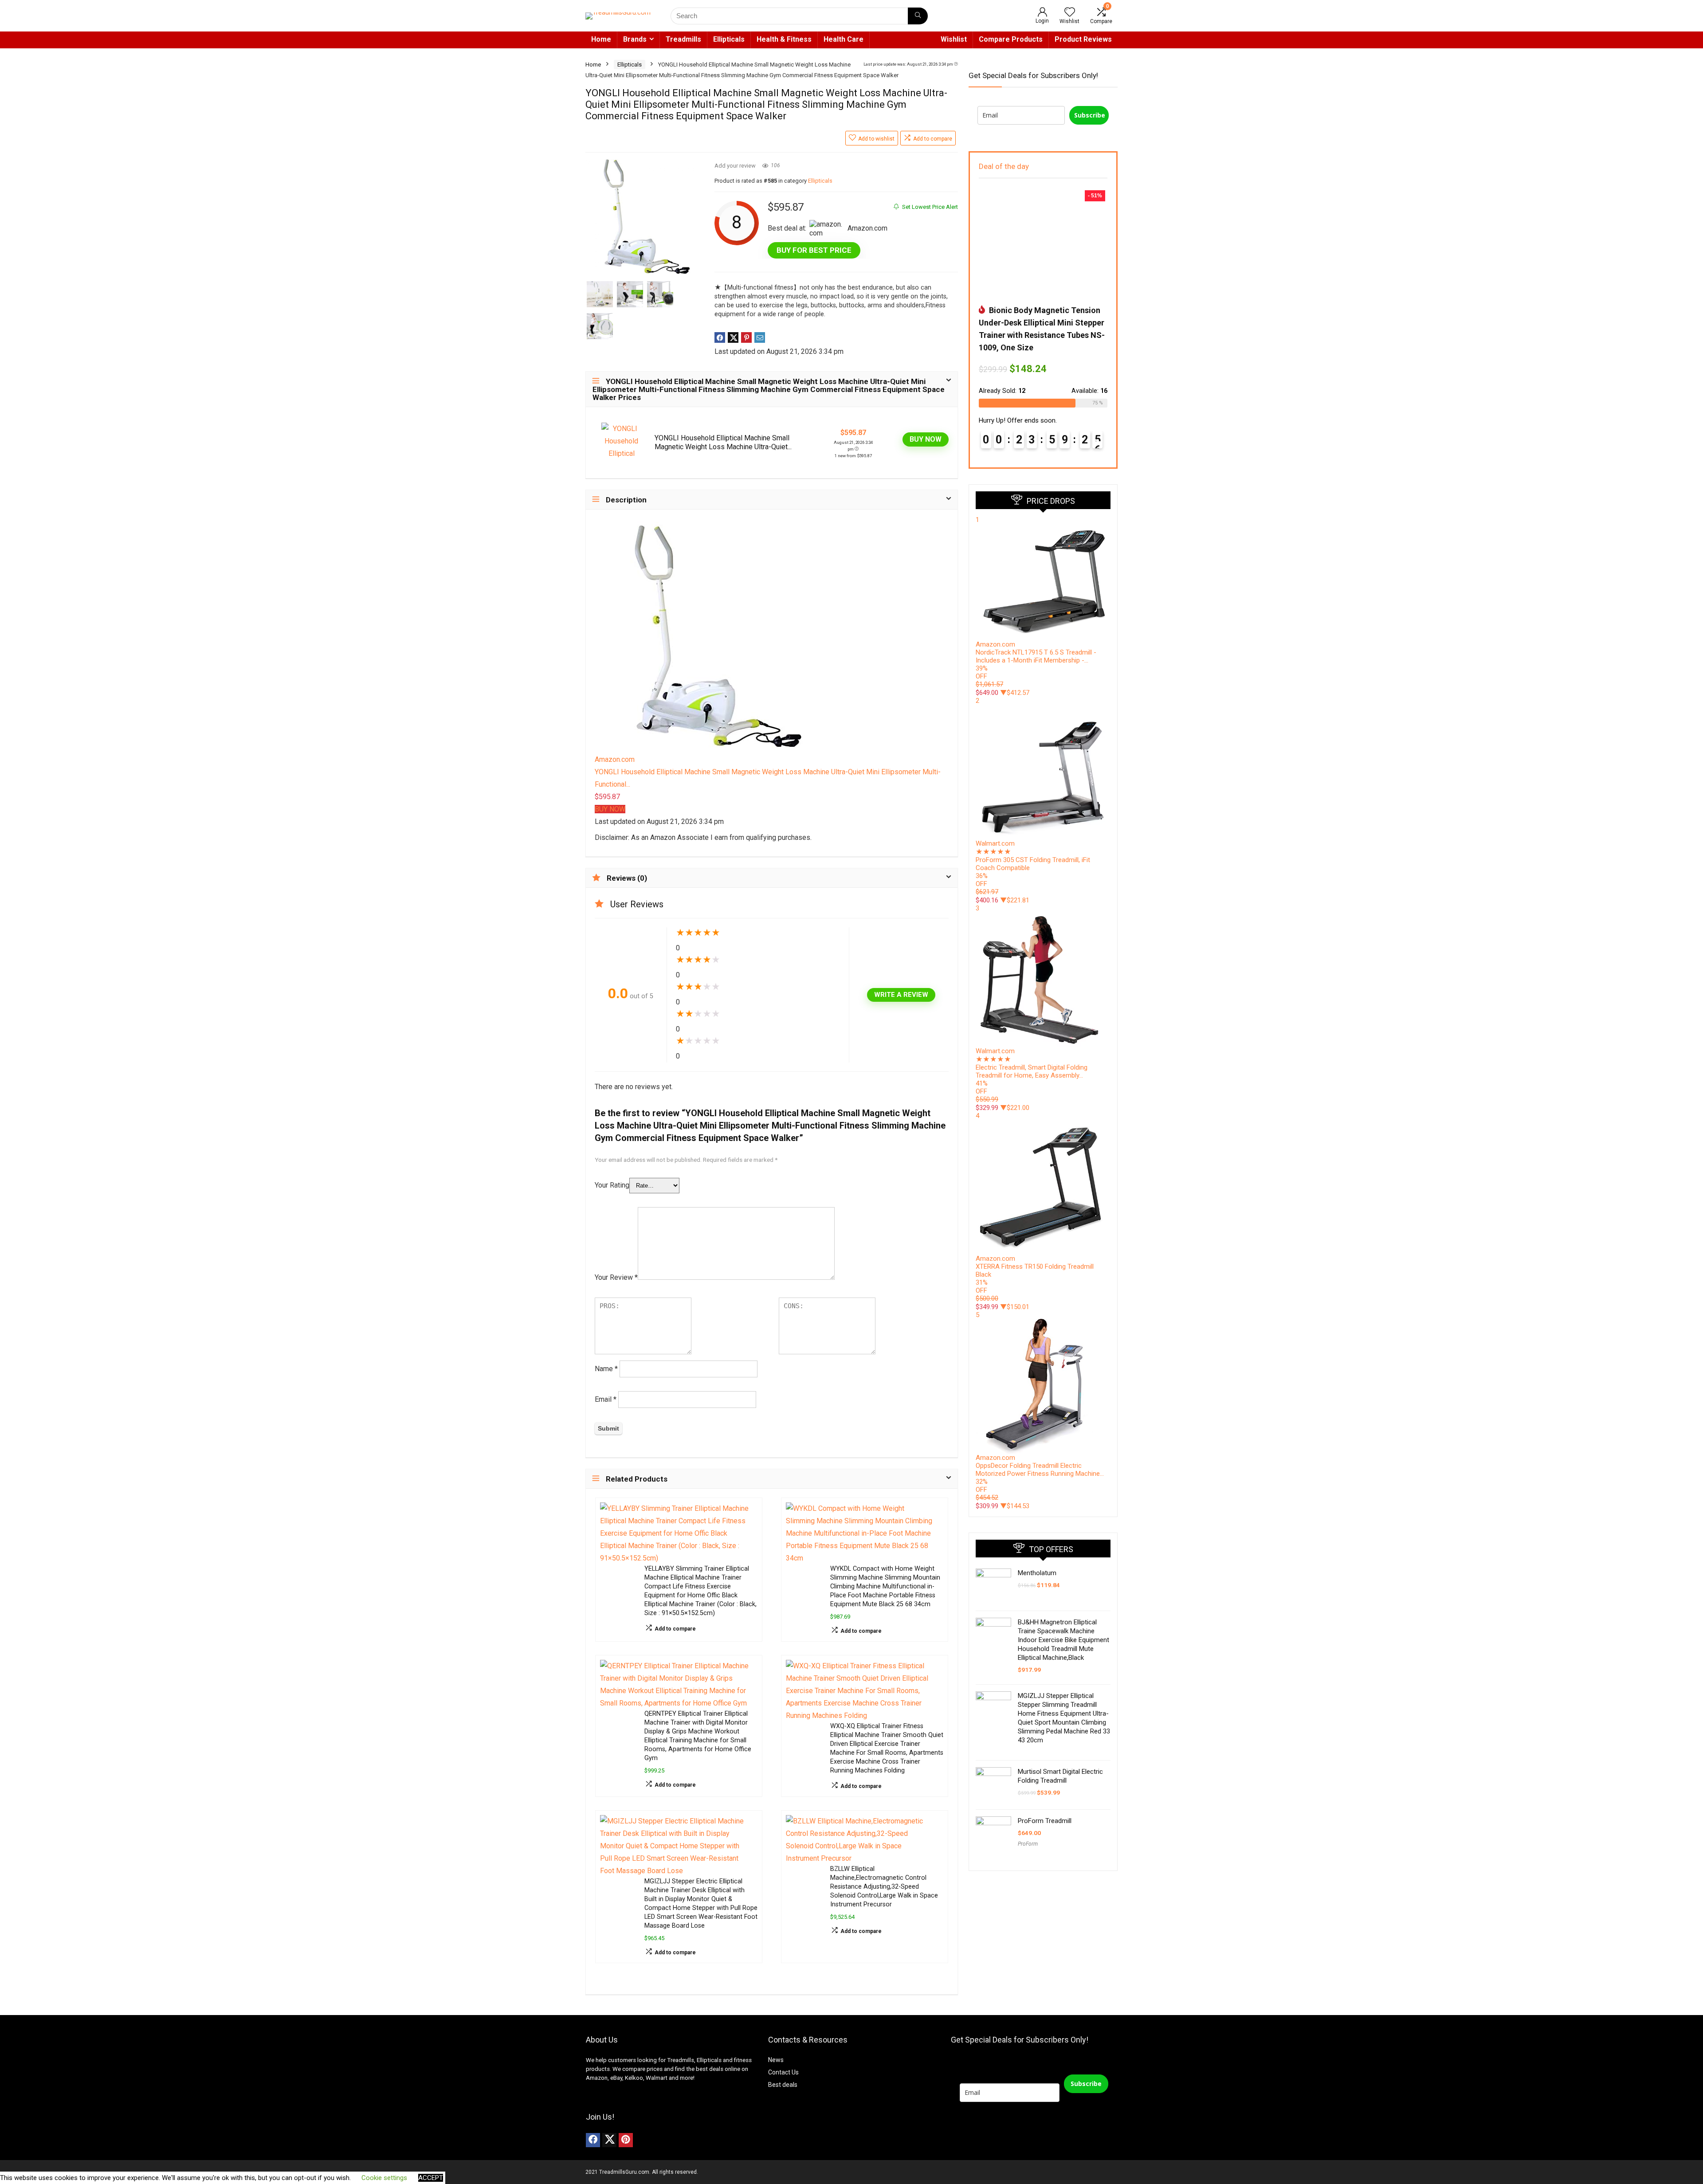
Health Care (844, 39)
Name (606, 1369)
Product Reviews (1083, 39)
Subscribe (1090, 115)
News (776, 2060)
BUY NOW (926, 439)
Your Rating (612, 1185)
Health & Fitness (784, 39)
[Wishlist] (1070, 13)
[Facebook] (593, 2140)
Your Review (616, 1277)
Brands (635, 39)
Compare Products (1011, 39)
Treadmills (683, 39)
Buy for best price (814, 250)
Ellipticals (729, 39)
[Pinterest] (626, 2140)
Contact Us (783, 2072)
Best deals (783, 2085)
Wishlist (954, 39)
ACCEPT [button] (431, 2178)
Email (606, 1399)
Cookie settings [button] (384, 2178)
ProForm (1028, 1844)
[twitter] (609, 2140)
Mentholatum (1037, 1573)
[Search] (918, 16)
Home (601, 39)
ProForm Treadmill (1045, 1821)
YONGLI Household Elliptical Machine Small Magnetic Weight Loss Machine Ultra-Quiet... (723, 442)
